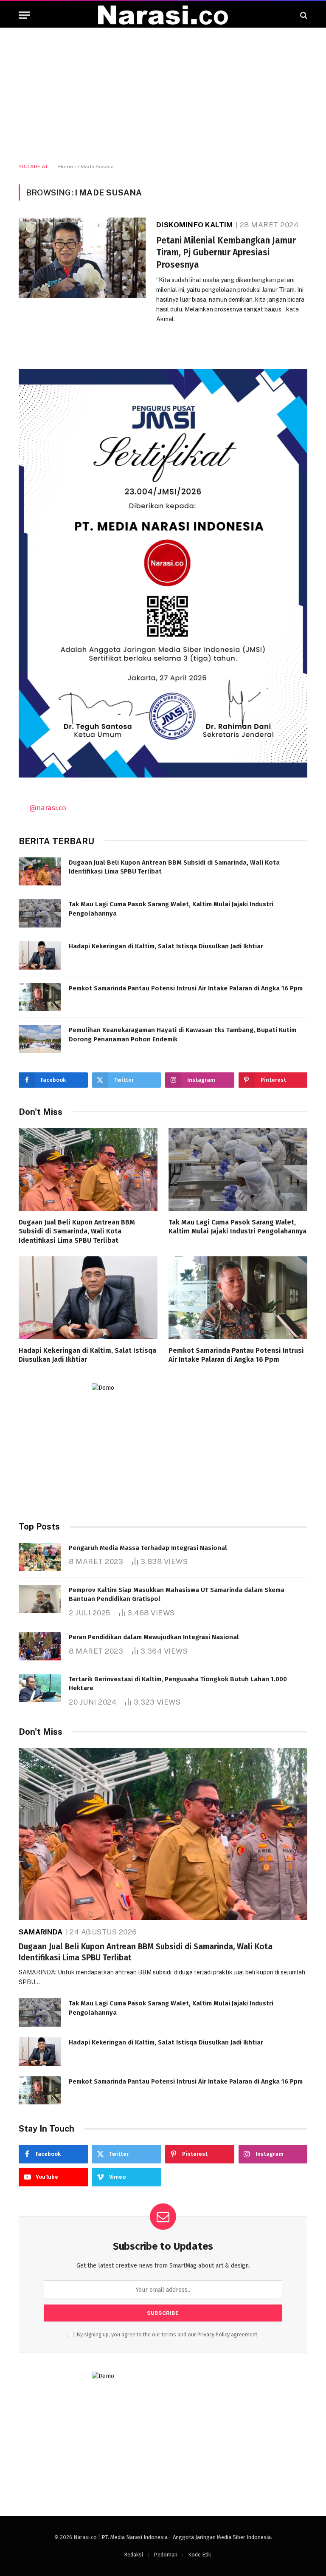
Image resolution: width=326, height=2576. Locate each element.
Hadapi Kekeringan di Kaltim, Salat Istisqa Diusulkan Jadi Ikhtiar (166, 946)
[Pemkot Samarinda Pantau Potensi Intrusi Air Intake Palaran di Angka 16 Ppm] (40, 997)
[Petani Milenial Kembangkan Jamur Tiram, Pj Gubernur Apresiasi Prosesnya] (82, 258)
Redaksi (133, 2555)
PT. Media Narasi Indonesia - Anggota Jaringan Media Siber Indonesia (186, 2537)
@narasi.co (48, 808)
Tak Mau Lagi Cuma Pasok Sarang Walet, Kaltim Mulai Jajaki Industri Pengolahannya (171, 909)
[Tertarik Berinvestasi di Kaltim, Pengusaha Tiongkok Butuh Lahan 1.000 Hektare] (40, 1688)
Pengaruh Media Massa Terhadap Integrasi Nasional (148, 1548)
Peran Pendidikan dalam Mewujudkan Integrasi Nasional (154, 1637)
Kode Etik (200, 2555)
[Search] (303, 15)
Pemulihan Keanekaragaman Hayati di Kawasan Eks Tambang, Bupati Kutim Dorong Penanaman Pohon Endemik (183, 1034)
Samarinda (41, 1932)
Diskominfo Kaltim (194, 225)
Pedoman (166, 2555)
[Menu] (24, 15)
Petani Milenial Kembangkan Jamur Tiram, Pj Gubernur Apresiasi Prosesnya (226, 253)
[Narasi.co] (163, 15)
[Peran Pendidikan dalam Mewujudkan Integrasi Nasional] (40, 1646)
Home (66, 167)
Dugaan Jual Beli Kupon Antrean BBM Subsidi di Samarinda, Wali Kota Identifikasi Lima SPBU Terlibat (174, 867)
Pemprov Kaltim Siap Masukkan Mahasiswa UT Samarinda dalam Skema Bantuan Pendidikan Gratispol (177, 1594)
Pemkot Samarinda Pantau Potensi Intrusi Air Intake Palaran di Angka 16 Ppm (186, 988)
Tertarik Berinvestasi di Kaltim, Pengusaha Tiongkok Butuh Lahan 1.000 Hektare (178, 1684)
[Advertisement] (163, 96)
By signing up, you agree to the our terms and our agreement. (167, 2334)
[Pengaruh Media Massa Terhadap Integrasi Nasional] (40, 1557)
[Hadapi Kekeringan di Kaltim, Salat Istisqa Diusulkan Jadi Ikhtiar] (40, 955)
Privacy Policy (214, 2334)
